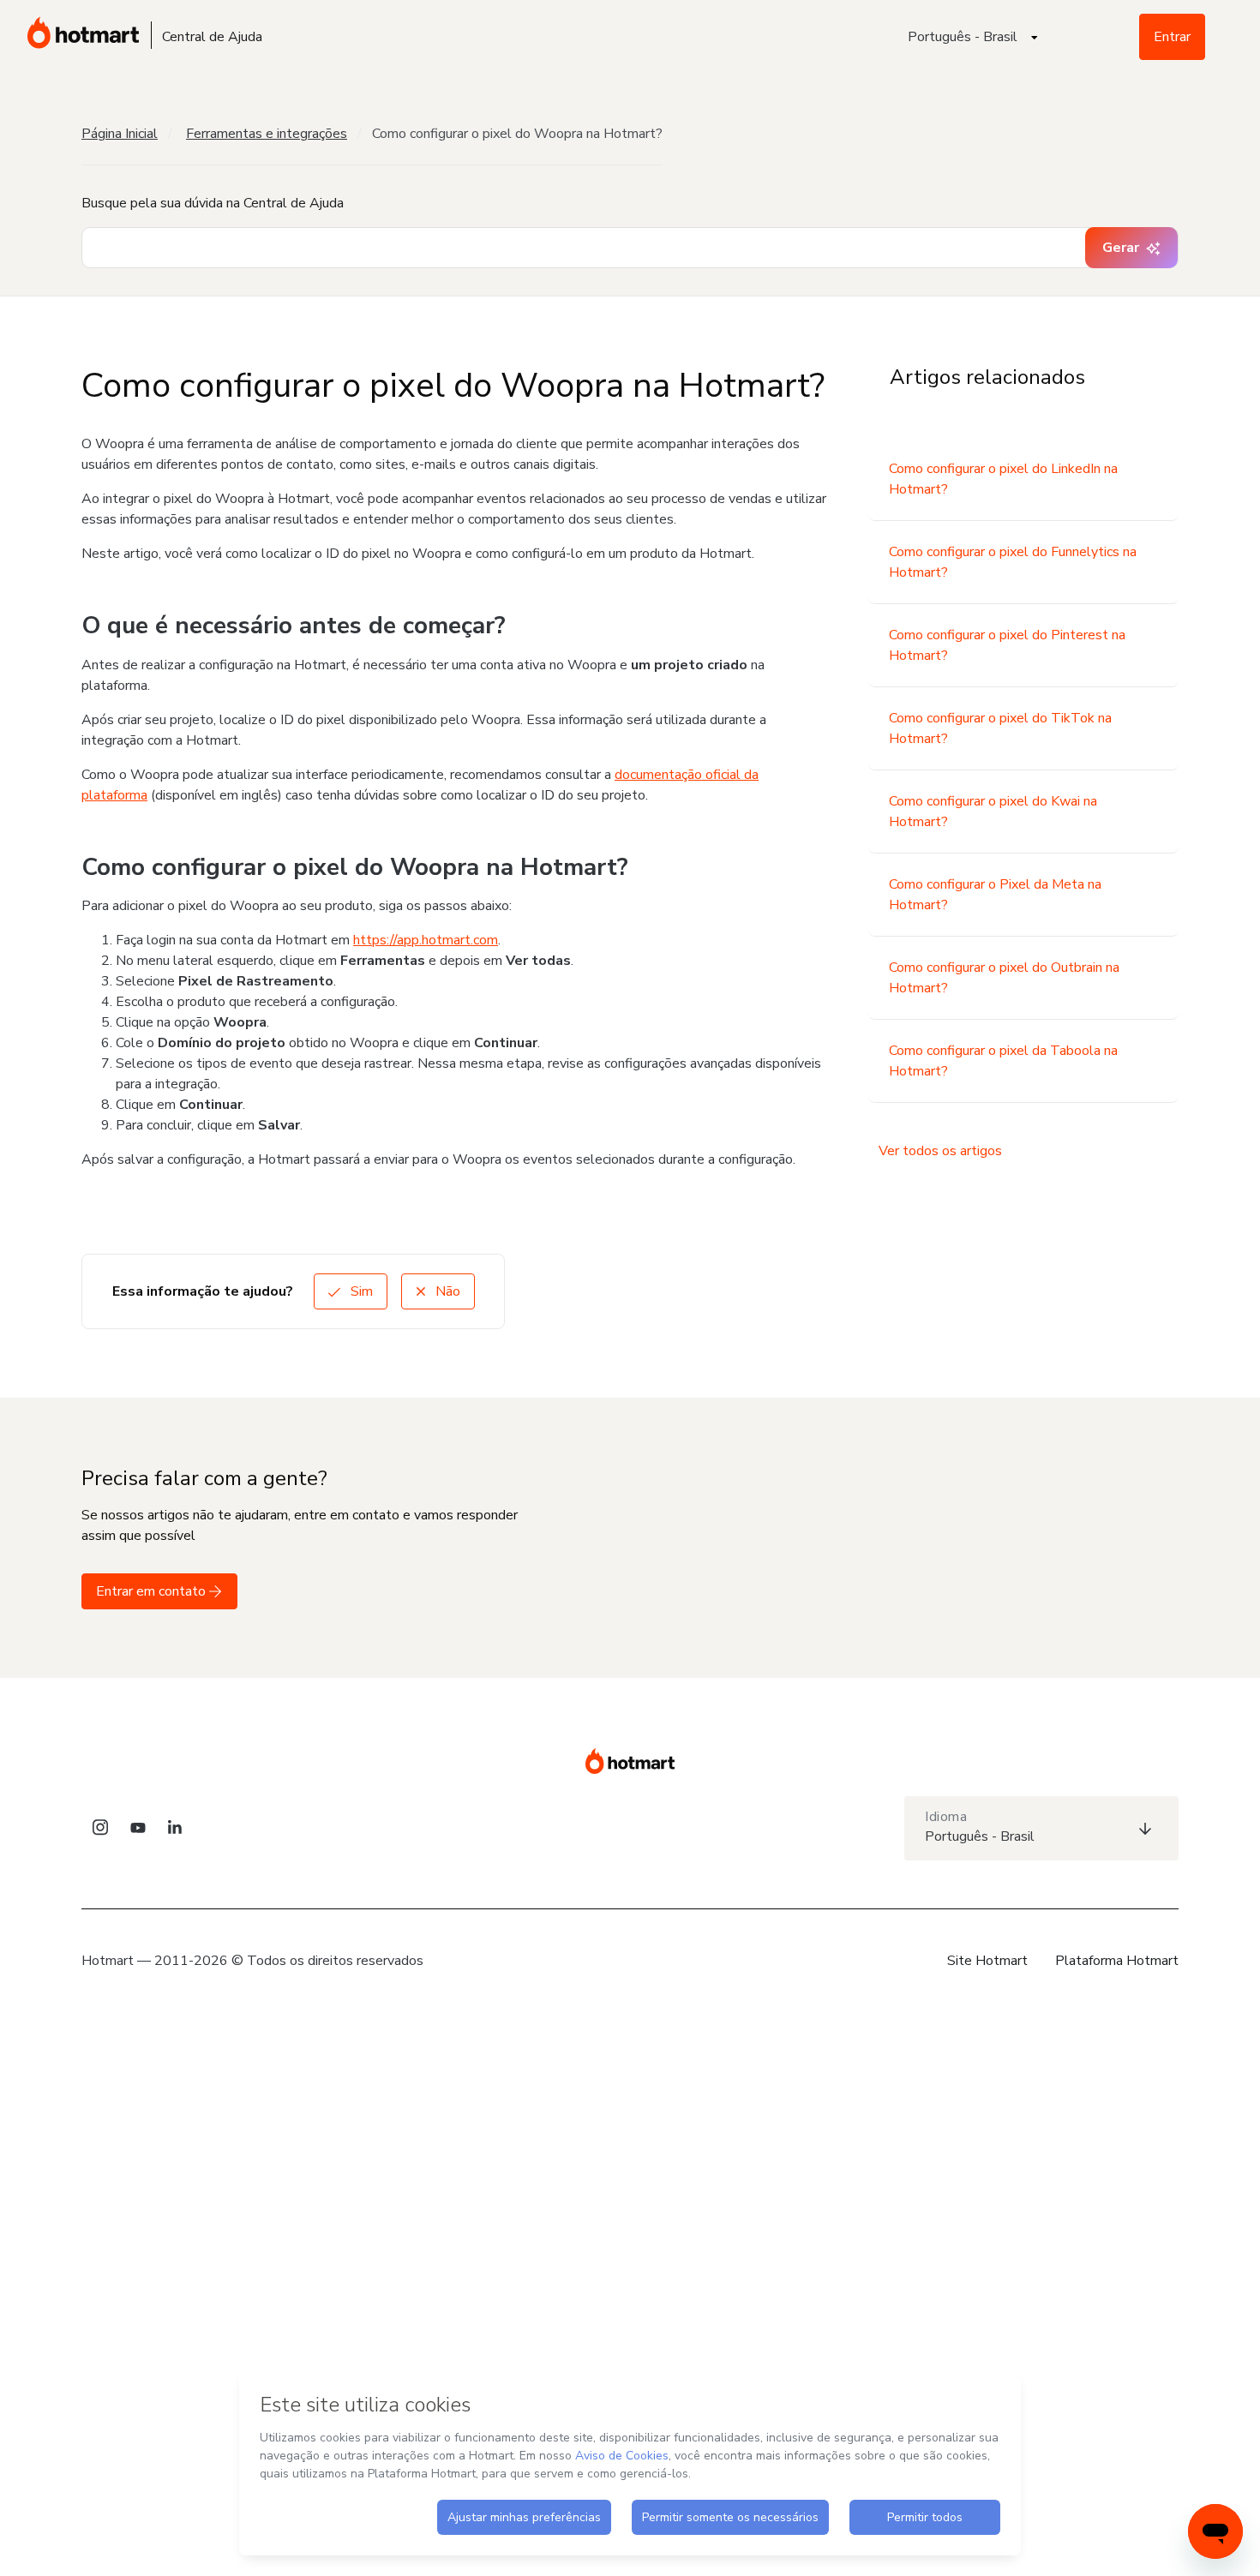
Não (446, 1291)
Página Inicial (120, 134)
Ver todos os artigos (940, 1151)
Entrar (1172, 37)
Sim (360, 1291)
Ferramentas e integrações (267, 134)
